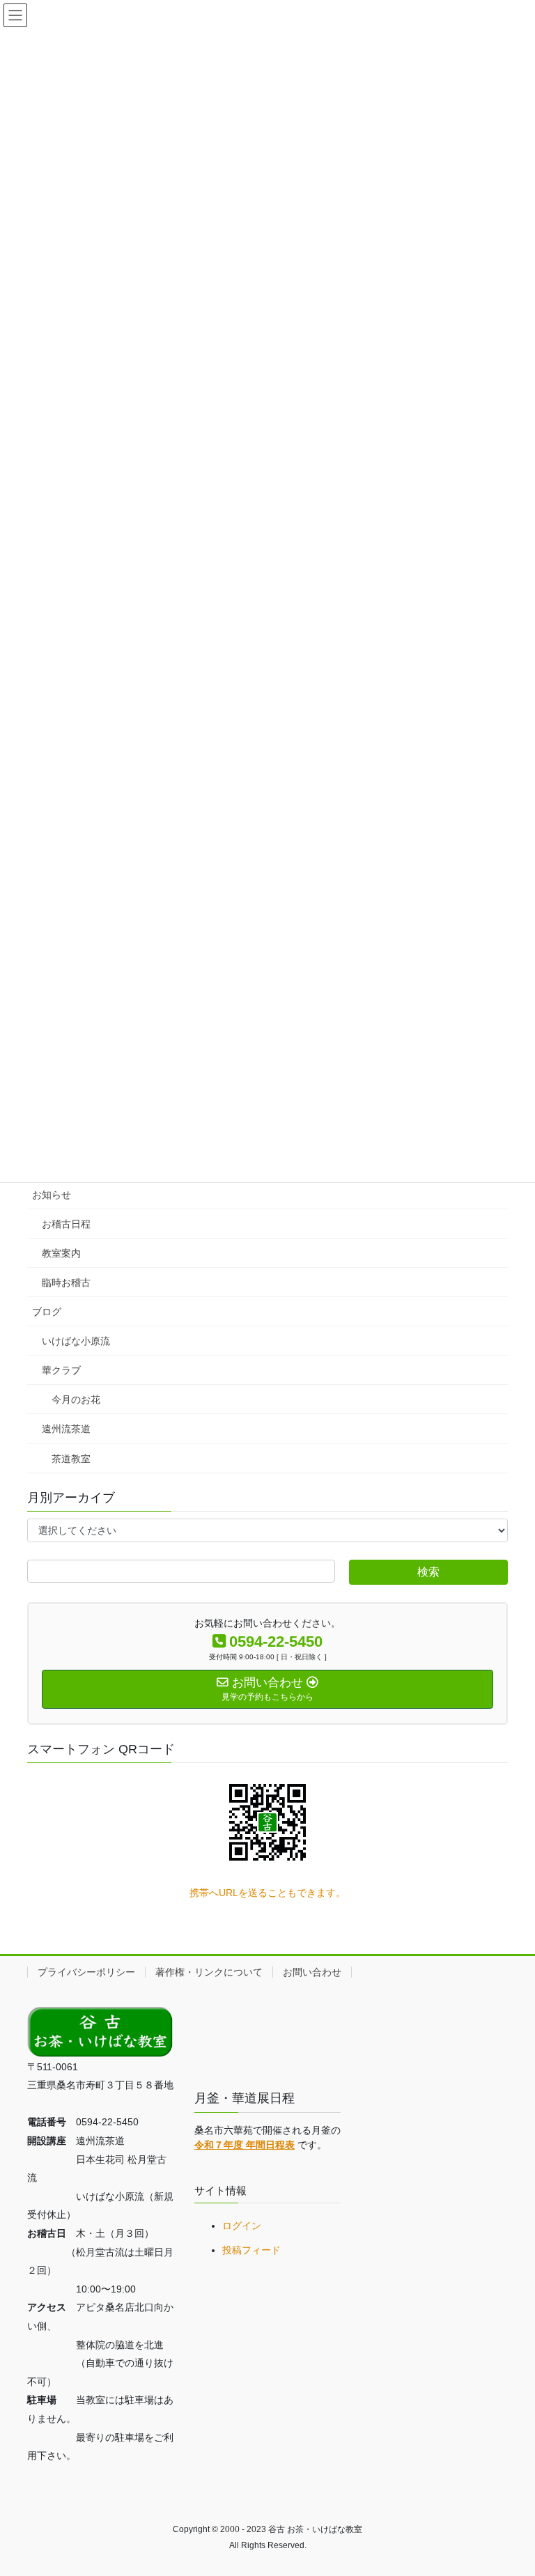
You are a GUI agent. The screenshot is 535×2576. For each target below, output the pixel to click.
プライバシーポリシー (86, 1972)
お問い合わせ (312, 1972)
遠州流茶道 (66, 1429)
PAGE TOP (510, 2486)
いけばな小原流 (76, 1341)
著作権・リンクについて (209, 1972)
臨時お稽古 (66, 1282)
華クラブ (61, 1370)
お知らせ (52, 1195)
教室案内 (61, 1253)
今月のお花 (76, 1399)
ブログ (47, 1312)
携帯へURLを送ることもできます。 (267, 1893)
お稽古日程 (66, 1224)
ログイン (242, 2226)
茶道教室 (71, 1459)
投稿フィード (251, 2250)
